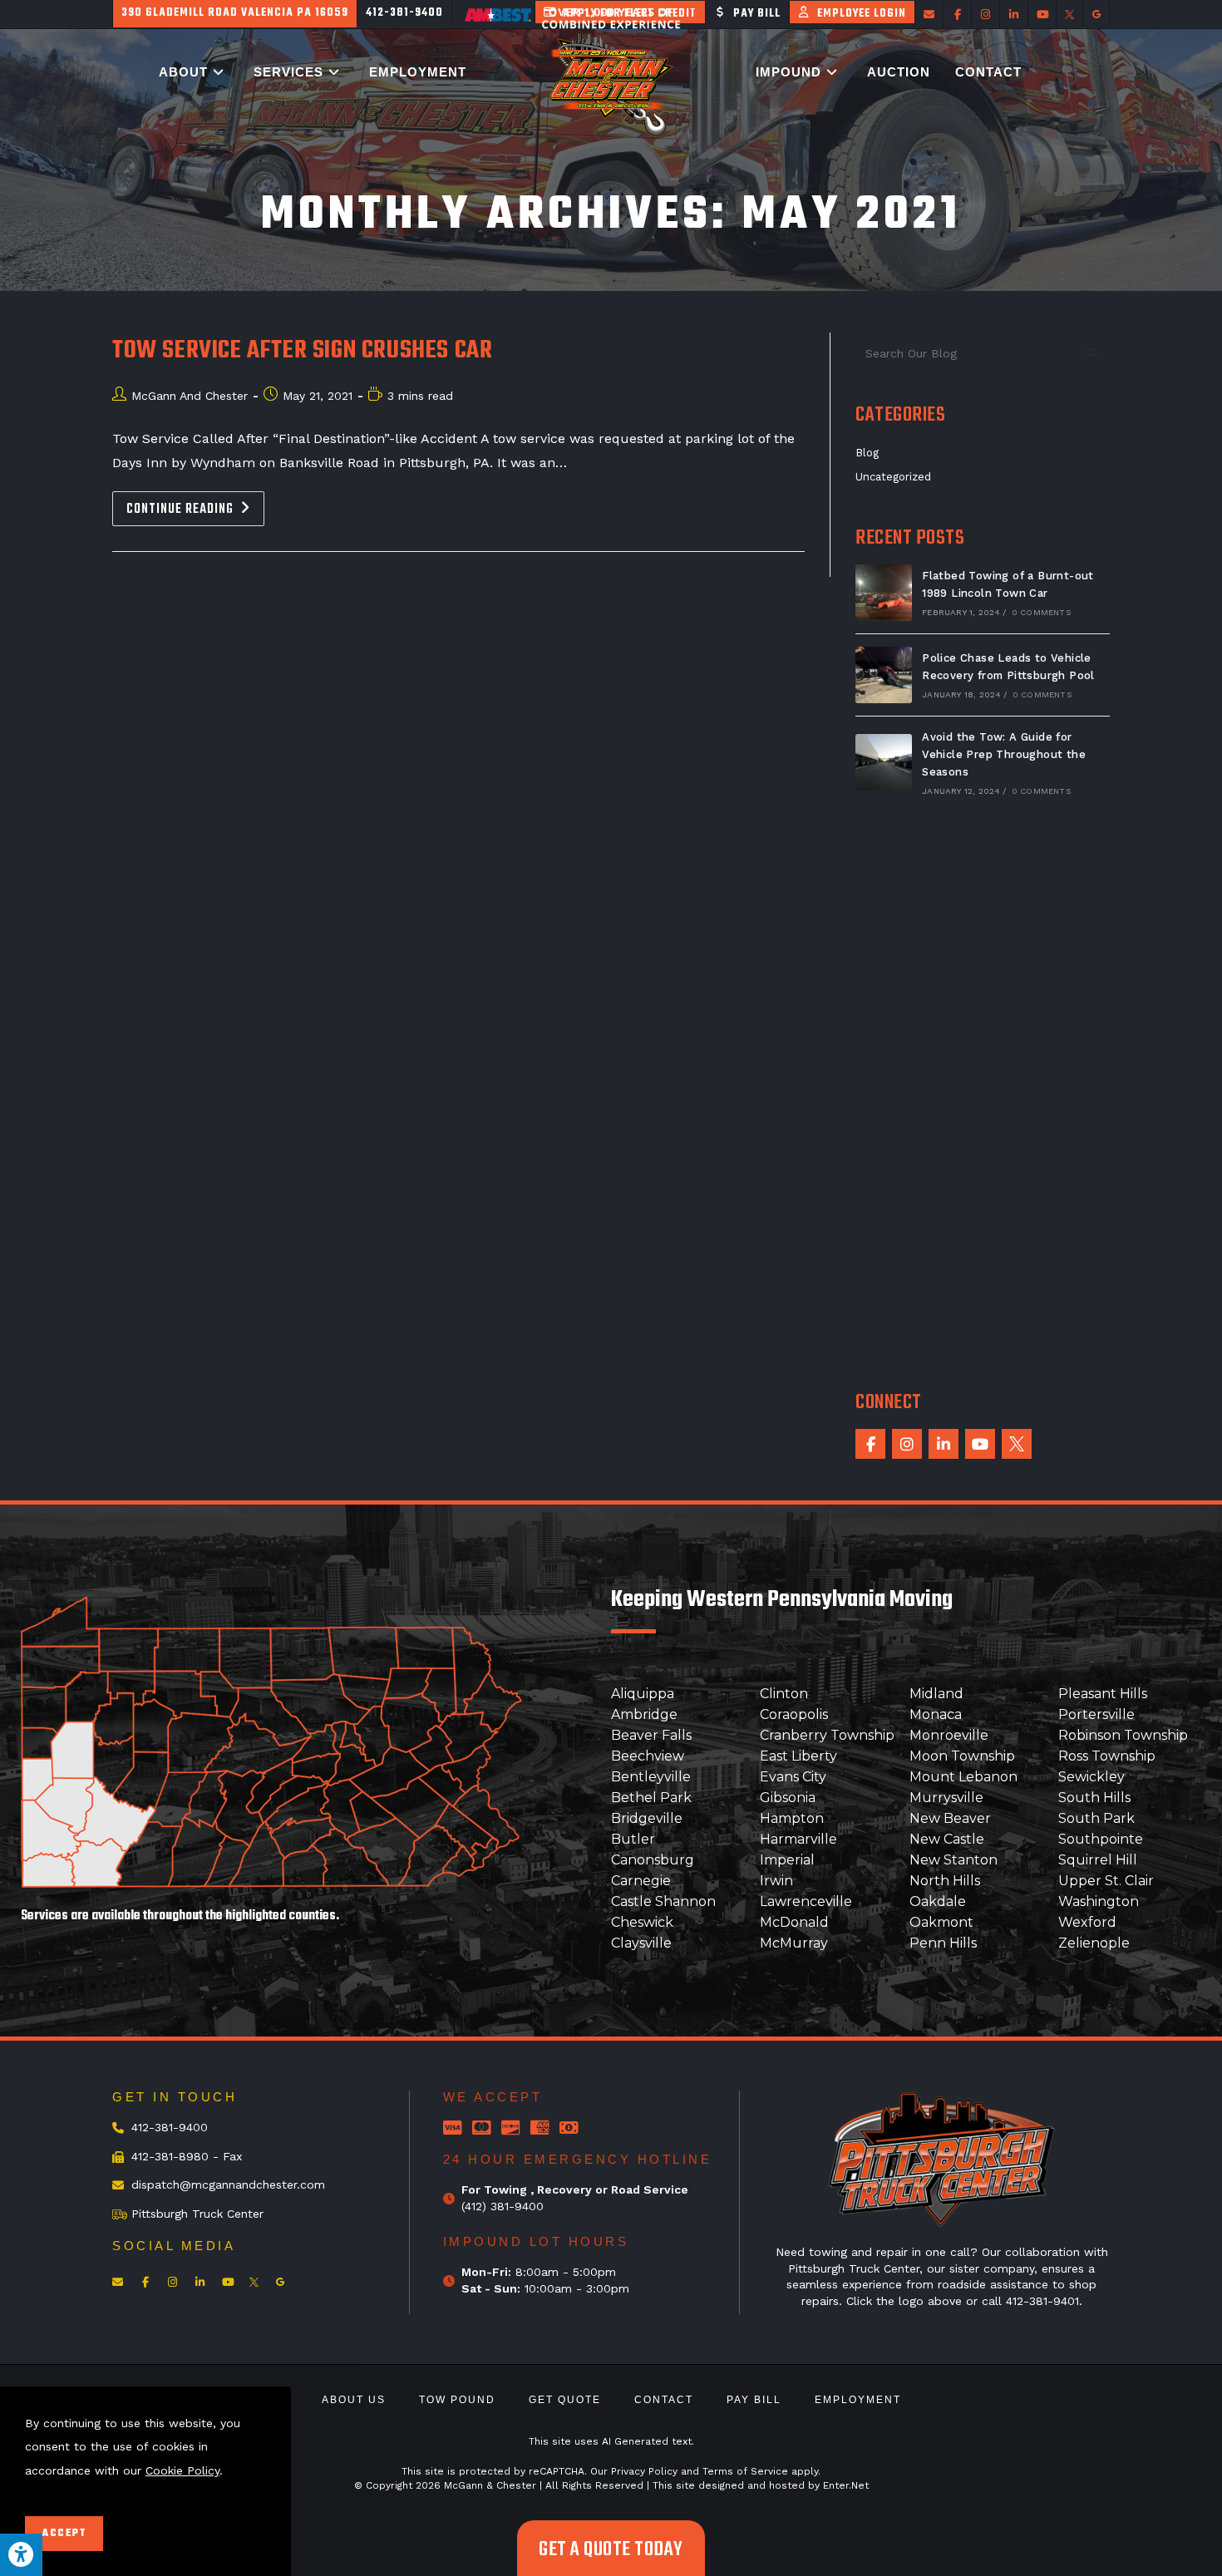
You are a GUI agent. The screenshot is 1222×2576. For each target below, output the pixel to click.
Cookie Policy (182, 2470)
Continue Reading (195, 506)
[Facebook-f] (870, 1444)
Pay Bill (754, 2400)
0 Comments (1041, 612)
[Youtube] (980, 1444)
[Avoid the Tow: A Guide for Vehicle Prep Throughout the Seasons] (884, 762)
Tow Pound (457, 2400)
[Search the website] (983, 352)
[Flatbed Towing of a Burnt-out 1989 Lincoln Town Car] (884, 593)
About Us (354, 2400)
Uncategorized (893, 477)
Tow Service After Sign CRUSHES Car (302, 351)
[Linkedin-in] (944, 1444)
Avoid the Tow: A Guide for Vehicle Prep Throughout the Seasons (1004, 754)
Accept (64, 2534)
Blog (867, 453)
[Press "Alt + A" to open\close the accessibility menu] (21, 2555)
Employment (858, 2400)
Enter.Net (846, 2485)
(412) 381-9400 (503, 2206)
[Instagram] (907, 1444)
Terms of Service (745, 2471)
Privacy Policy (644, 2471)
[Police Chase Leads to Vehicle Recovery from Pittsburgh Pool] (884, 675)
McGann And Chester (190, 396)
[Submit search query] (1093, 353)
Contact (664, 2400)
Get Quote (565, 2400)
